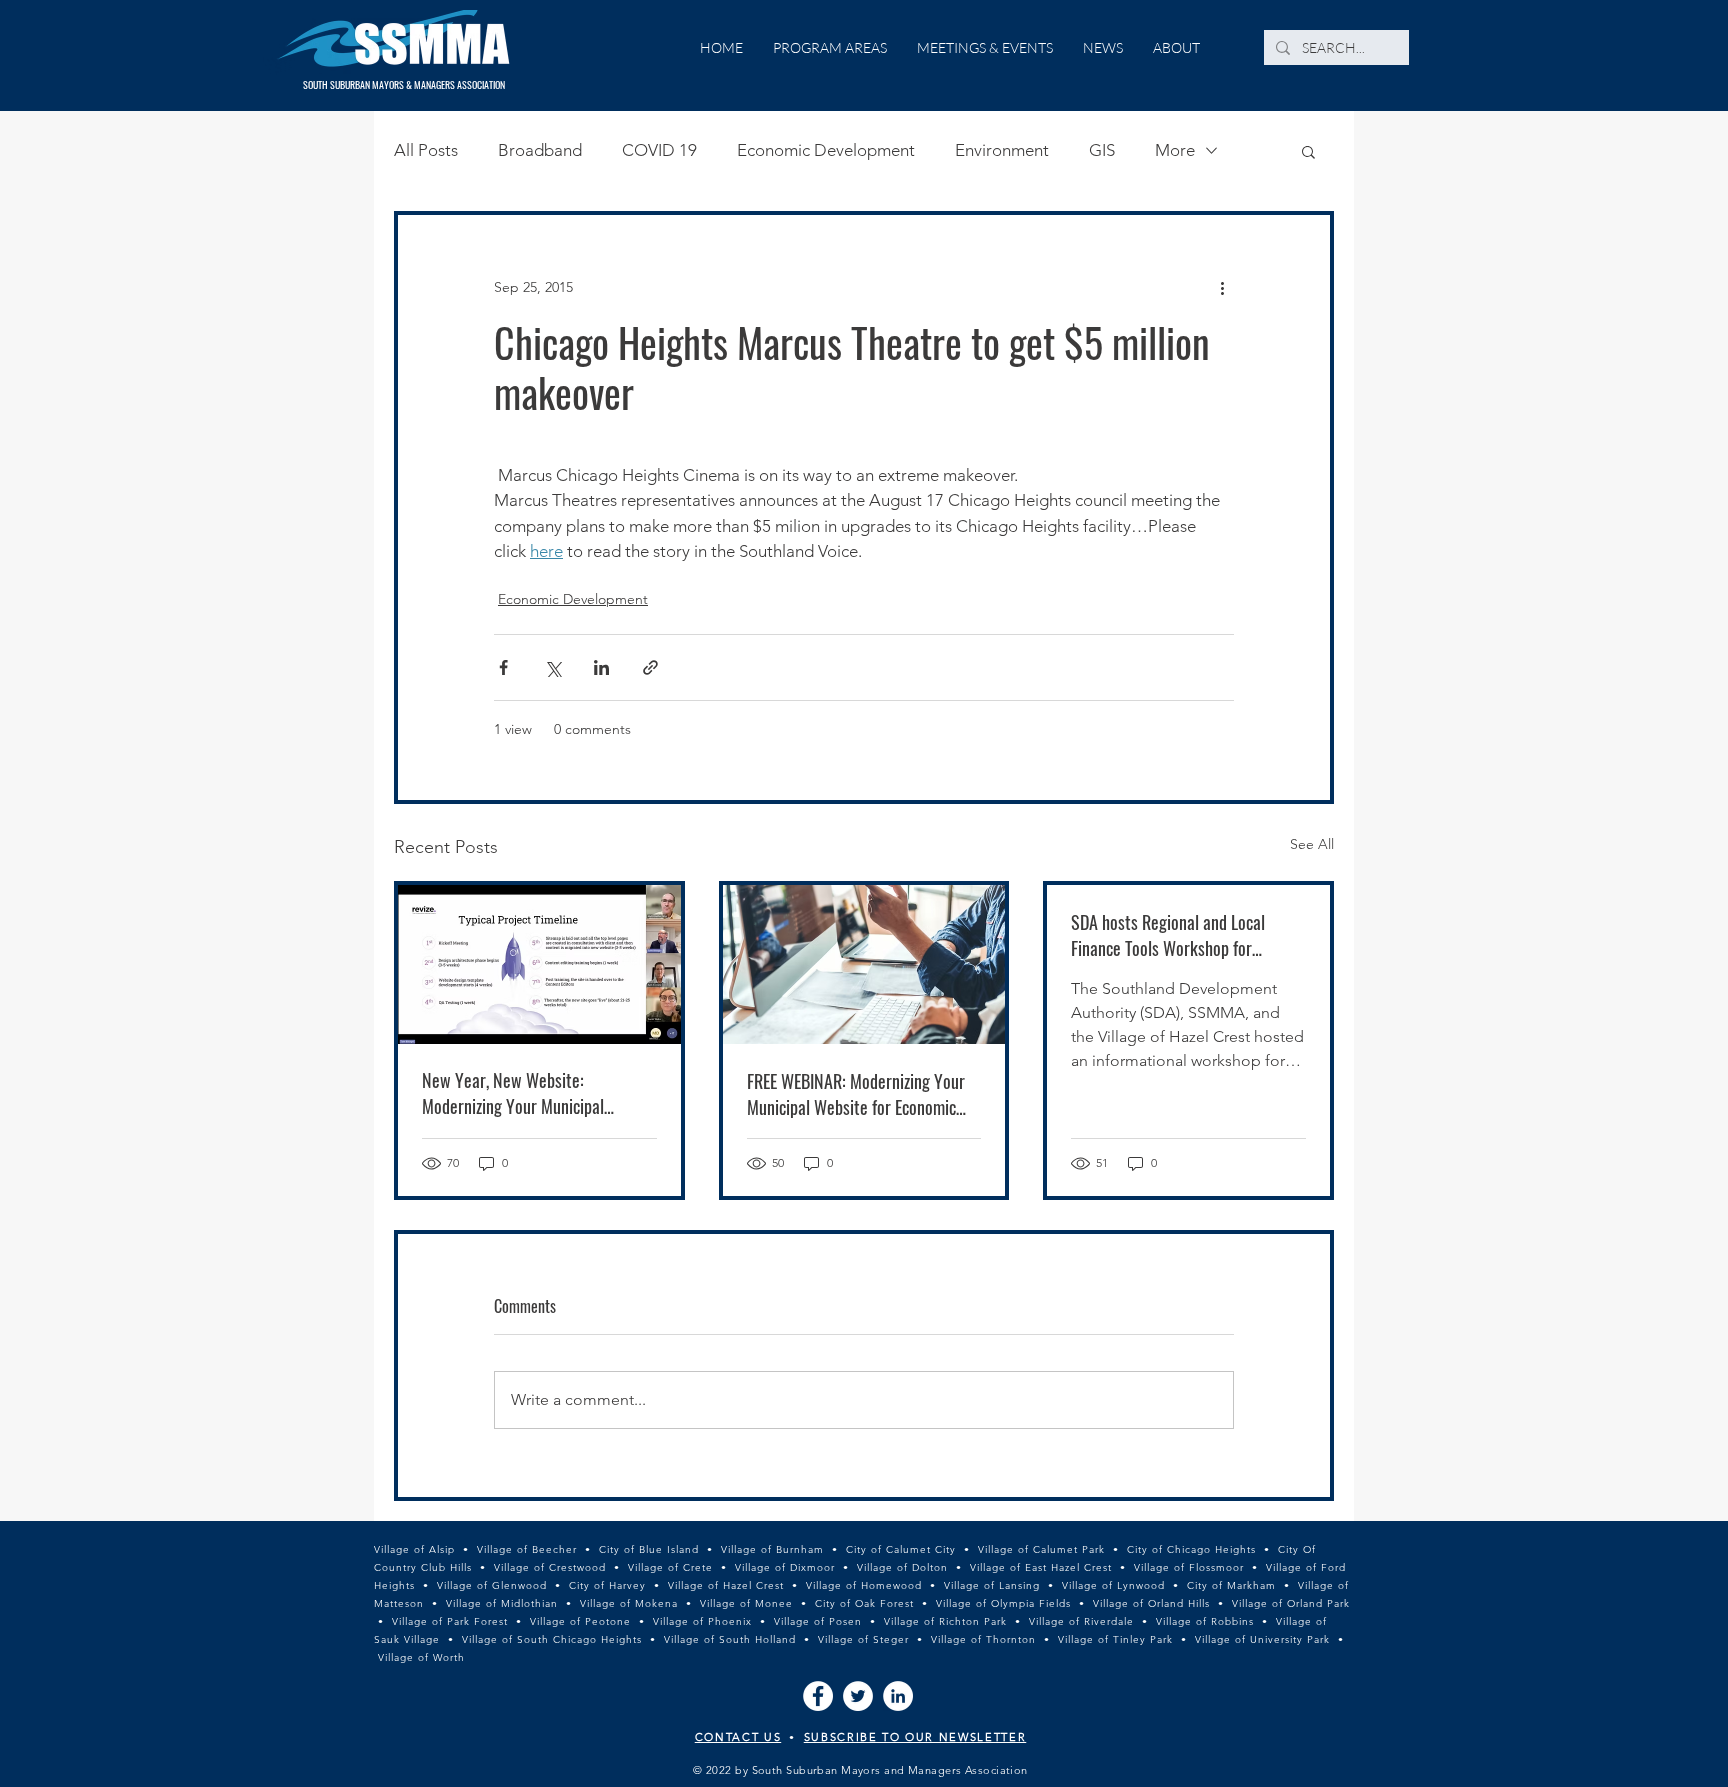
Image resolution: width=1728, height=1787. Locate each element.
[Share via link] (650, 667)
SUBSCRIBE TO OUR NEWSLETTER (915, 1737)
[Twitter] (858, 1696)
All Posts (426, 150)
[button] (1308, 151)
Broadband (540, 150)
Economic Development (826, 150)
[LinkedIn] (898, 1696)
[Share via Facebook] (503, 667)
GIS (1102, 150)
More (1175, 150)
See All (1312, 844)
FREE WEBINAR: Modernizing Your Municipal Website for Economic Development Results (856, 1094)
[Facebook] (818, 1696)
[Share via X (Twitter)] (552, 667)
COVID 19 (659, 150)
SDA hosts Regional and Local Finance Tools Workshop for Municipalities (1168, 935)
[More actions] (1222, 287)
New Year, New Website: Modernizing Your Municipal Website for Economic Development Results (538, 1093)
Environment (1002, 150)
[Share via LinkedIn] (601, 667)
